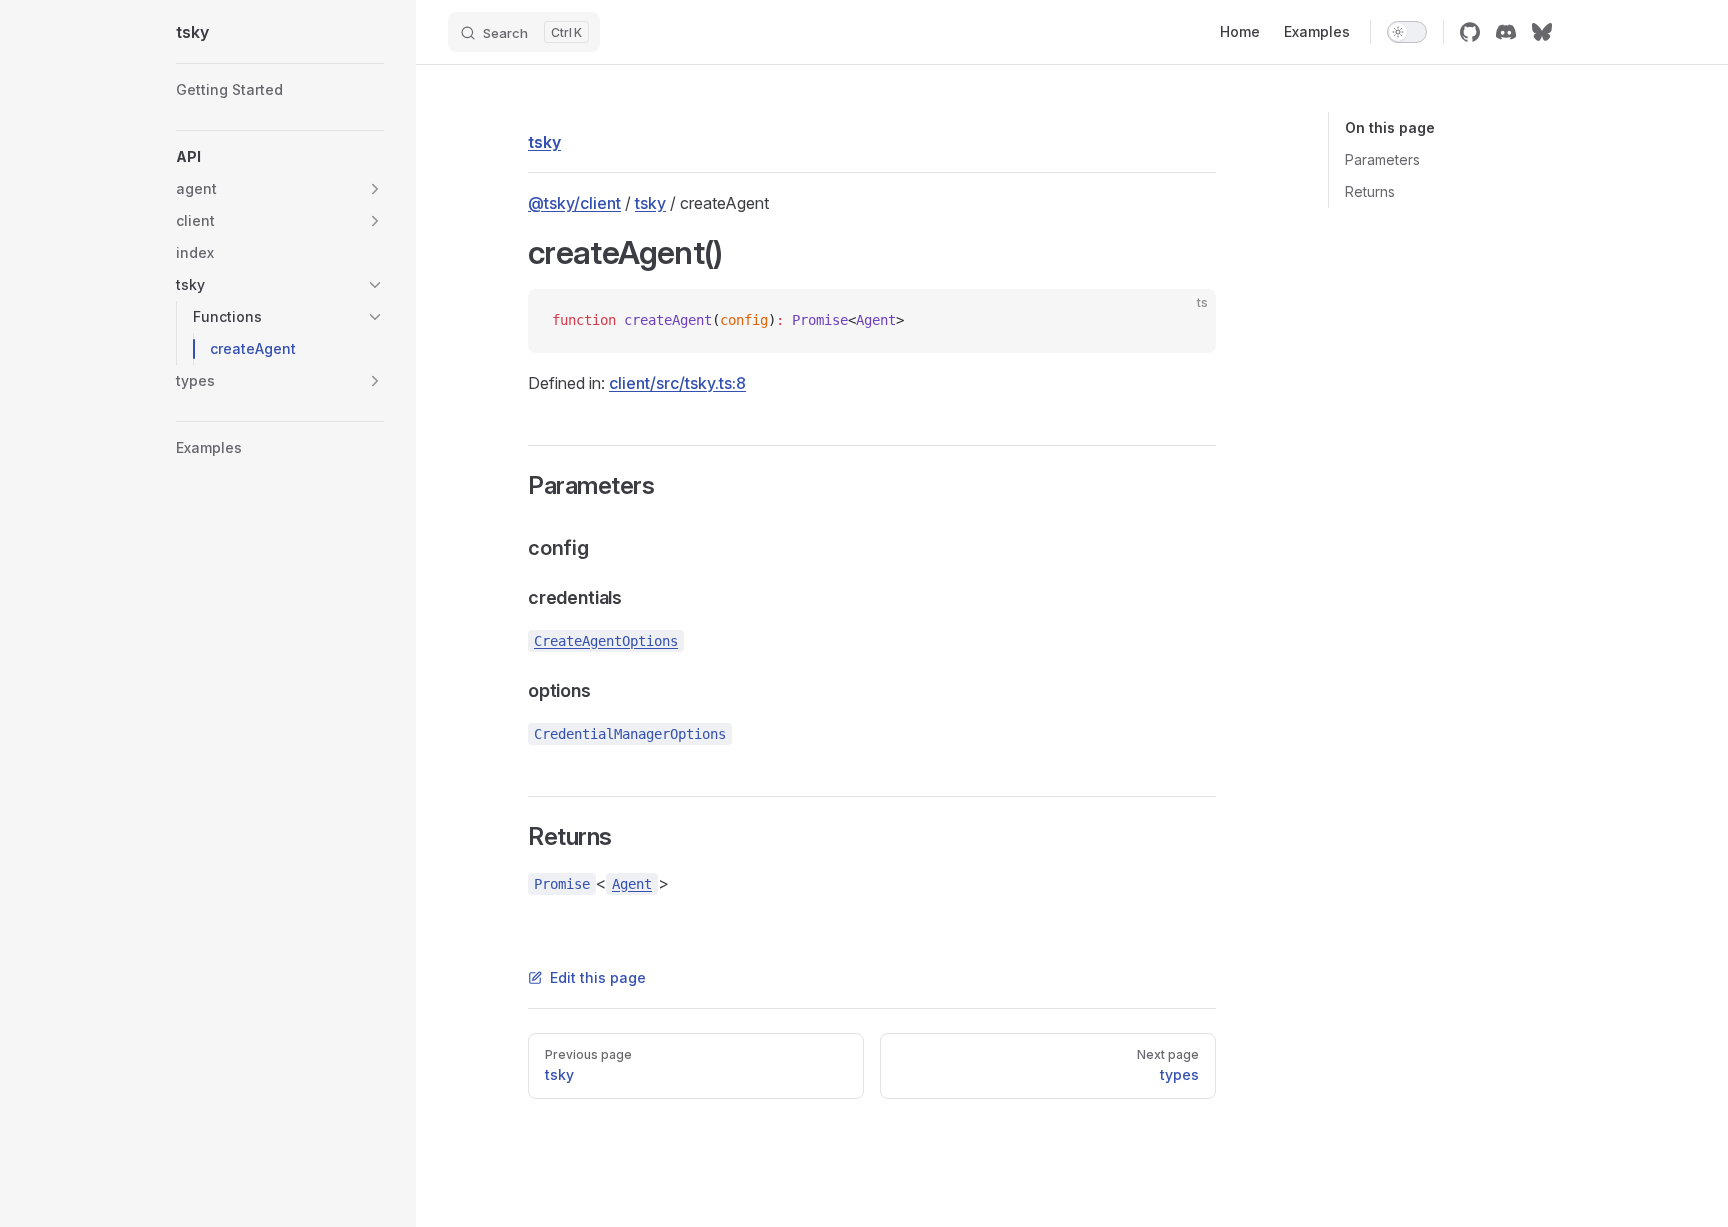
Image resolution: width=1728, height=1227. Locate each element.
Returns (1370, 191)
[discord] (1506, 32)
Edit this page (598, 977)
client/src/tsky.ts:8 (677, 383)
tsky (650, 203)
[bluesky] (1542, 32)
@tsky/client (574, 203)
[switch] (1407, 32)
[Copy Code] (1184, 321)
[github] (1470, 32)
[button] (280, 157)
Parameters (1382, 159)
